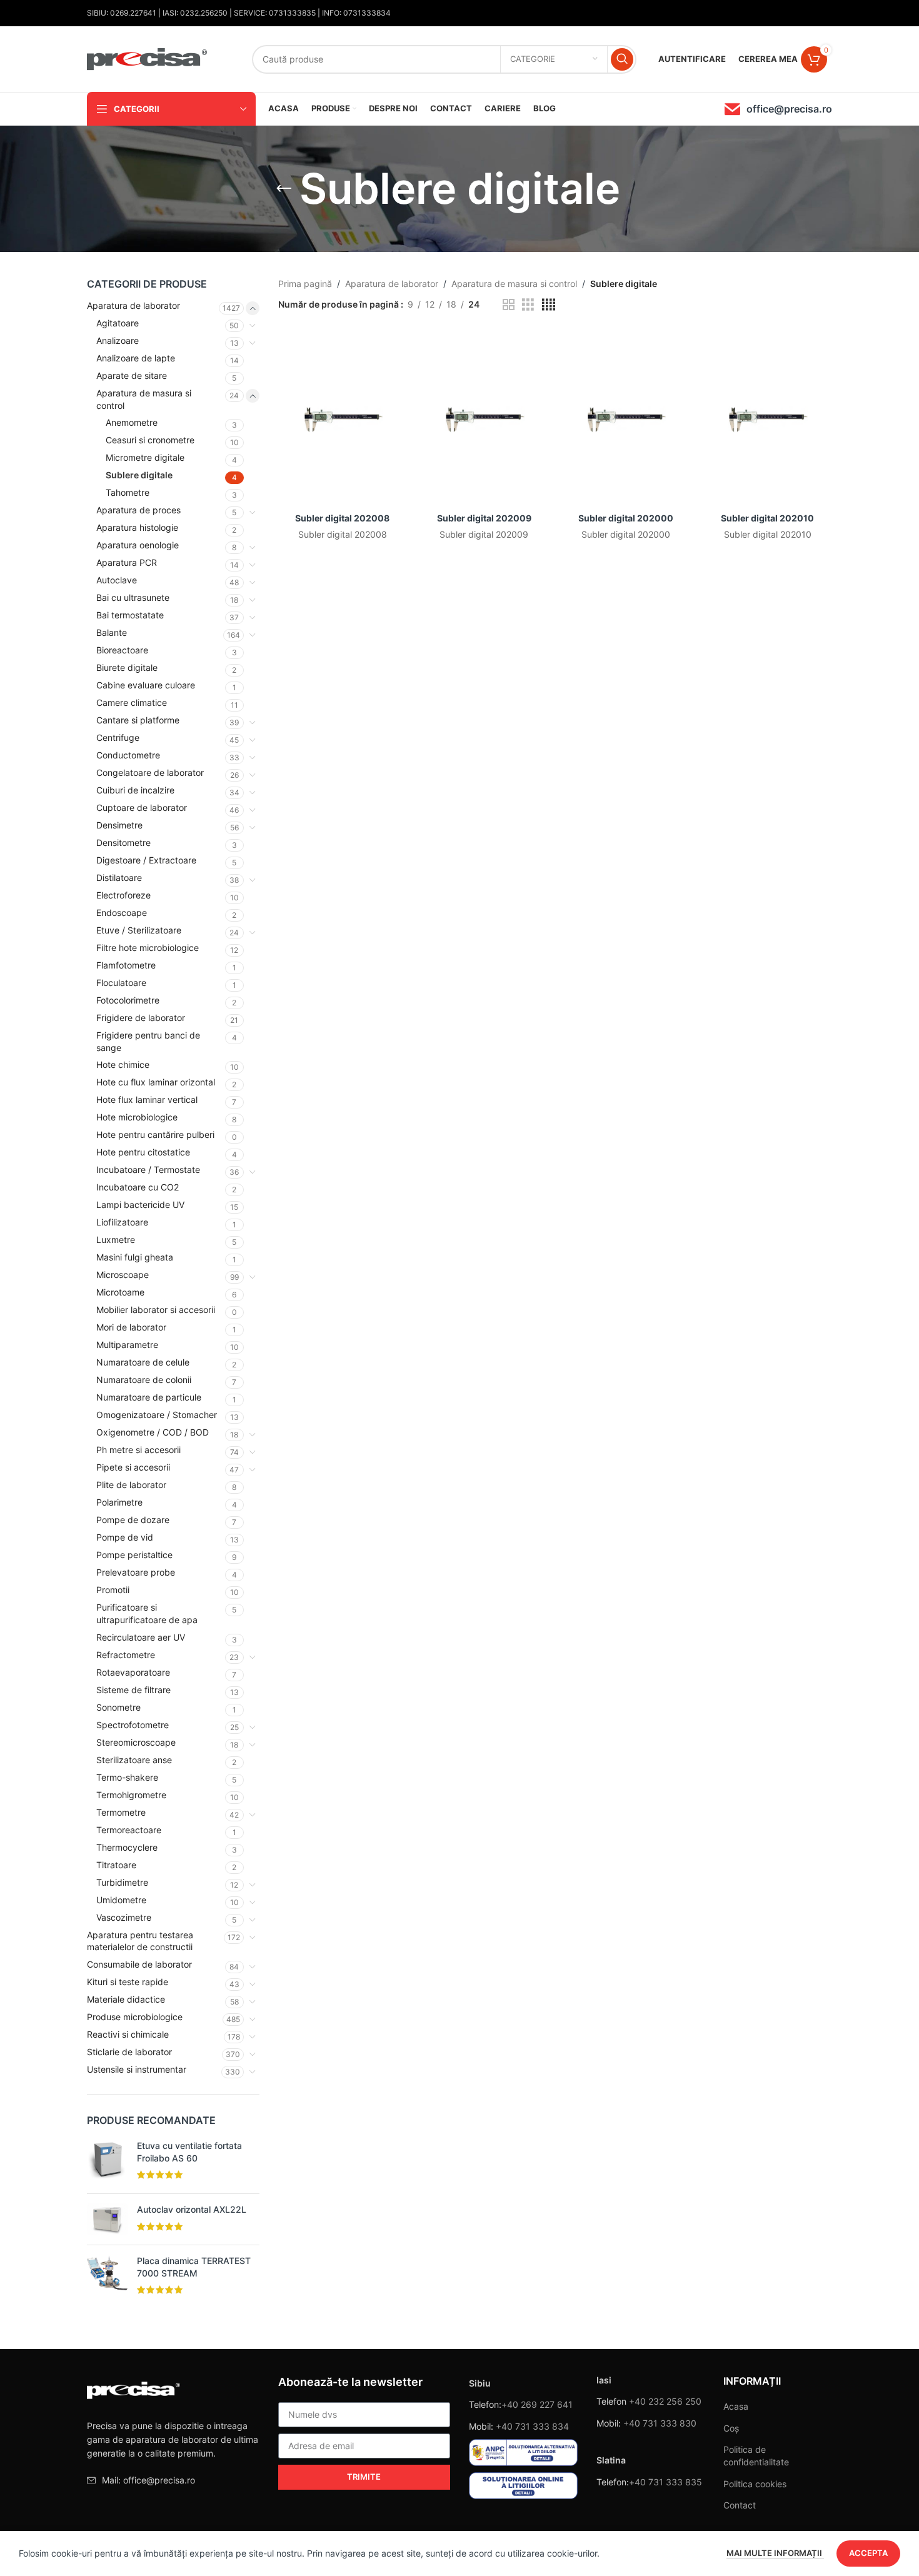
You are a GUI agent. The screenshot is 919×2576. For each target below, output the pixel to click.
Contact (740, 2505)
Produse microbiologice (135, 2017)
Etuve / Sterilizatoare (139, 930)
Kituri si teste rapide (128, 1982)
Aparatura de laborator (133, 305)
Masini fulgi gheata (135, 1257)
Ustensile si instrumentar (137, 2069)
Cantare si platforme (138, 720)
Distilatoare (119, 878)
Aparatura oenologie (138, 545)
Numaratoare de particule (149, 1397)
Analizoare (118, 340)
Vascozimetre (124, 1917)
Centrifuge (118, 737)
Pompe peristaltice (134, 1555)
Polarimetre (119, 1502)
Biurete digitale (127, 667)
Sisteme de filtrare (133, 1690)
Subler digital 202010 (767, 518)
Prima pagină (305, 284)
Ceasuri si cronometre (150, 440)
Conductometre (128, 755)
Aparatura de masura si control (144, 399)
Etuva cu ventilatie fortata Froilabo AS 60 (189, 2152)
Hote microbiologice (137, 1117)
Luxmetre (116, 1240)
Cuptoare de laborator (142, 808)
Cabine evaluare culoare (146, 685)
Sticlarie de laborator (129, 2052)
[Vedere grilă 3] (528, 305)
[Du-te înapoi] (284, 189)
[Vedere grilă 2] (509, 305)
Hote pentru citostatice (143, 1152)
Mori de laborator (131, 1327)
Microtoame (120, 1292)
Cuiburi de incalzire (135, 790)
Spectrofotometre (133, 1725)
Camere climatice (132, 702)
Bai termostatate (130, 615)
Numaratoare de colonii (144, 1380)
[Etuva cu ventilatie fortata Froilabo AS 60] (107, 2162)
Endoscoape (122, 913)
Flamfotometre (126, 965)
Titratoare (116, 1865)
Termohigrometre (131, 1795)
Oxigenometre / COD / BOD (153, 1432)
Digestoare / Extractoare (146, 860)
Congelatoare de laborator (150, 772)
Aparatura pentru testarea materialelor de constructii (140, 1941)
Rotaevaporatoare (133, 1672)
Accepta (868, 2553)
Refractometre (126, 1655)
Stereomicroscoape (136, 1742)
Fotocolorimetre (128, 1000)
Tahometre (128, 492)
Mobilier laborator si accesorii (156, 1310)
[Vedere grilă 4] (549, 305)
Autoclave (117, 580)
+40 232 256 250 (665, 2401)
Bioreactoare (122, 650)
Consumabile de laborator (139, 1964)
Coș (731, 2428)
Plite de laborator (131, 1485)
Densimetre (119, 825)
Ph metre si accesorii (138, 1450)
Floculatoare (121, 983)
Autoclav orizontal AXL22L (192, 2209)
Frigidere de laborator (141, 1018)
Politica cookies (755, 2484)
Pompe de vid (125, 1537)
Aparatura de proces (138, 510)
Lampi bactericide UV (140, 1205)
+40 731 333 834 (532, 2426)
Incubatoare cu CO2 (138, 1187)
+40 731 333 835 (665, 2482)
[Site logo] (148, 58)
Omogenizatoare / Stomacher (157, 1415)
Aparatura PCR (127, 562)
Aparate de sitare (132, 375)
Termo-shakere (127, 1777)
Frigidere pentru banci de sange (148, 1041)
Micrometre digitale (145, 457)
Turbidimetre (122, 1882)
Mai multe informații (775, 2553)
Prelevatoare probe (136, 1572)
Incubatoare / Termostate (148, 1170)
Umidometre (121, 1900)
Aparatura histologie (137, 527)
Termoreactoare (129, 1830)
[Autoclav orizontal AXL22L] (107, 2219)
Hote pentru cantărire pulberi (155, 1135)
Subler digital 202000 (626, 518)
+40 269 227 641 (537, 2404)
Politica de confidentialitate (756, 2456)
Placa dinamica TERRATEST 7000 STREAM (194, 2267)
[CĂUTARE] (622, 59)
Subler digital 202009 (484, 518)
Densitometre (123, 843)
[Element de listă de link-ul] (173, 2480)
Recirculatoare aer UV (141, 1637)
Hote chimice (123, 1064)
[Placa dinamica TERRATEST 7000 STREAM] (107, 2277)
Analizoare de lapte (136, 358)
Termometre (121, 1812)
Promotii (113, 1590)
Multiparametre (127, 1345)
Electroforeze (123, 895)
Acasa (736, 2406)
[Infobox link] (778, 109)
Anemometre (132, 422)
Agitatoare (118, 323)
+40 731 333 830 (660, 2423)
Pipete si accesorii (133, 1467)
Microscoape (123, 1275)
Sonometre (118, 1707)
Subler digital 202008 (342, 518)
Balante (112, 632)
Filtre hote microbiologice (148, 948)
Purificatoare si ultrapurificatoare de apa (147, 1613)
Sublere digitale (139, 475)
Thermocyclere (127, 1847)
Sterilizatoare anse (134, 1760)
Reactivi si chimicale (128, 2034)
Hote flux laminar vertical (147, 1099)
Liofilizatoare (122, 1222)
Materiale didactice (126, 1999)
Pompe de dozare (133, 1520)
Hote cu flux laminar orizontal (156, 1082)
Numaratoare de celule (143, 1362)
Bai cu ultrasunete (133, 597)
